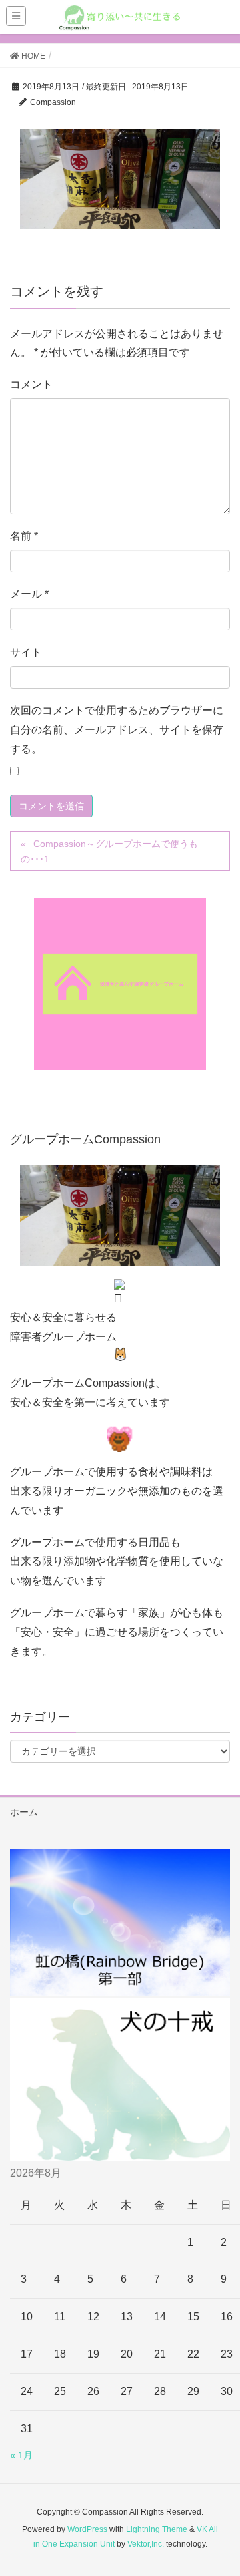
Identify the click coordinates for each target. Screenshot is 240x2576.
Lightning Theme (157, 2529)
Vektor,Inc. (146, 2544)
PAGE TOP (220, 2487)
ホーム (24, 1812)
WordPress (87, 2529)
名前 (24, 536)
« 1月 (21, 2455)
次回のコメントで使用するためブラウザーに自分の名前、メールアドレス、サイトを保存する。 (117, 730)
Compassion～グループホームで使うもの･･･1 (109, 851)
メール (29, 594)
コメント (31, 384)
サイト (26, 652)
